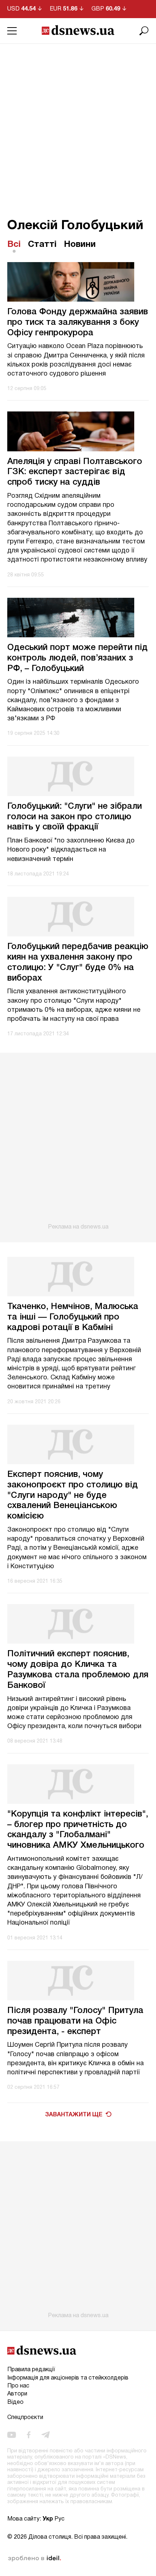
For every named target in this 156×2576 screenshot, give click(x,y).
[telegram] (46, 2435)
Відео (15, 2402)
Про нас (18, 2386)
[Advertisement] (78, 125)
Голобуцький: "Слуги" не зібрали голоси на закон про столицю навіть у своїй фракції (75, 817)
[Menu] (12, 31)
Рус (59, 2519)
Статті (42, 245)
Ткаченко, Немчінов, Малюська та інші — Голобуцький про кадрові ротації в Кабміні (73, 1317)
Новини (80, 245)
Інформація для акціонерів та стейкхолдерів (68, 2378)
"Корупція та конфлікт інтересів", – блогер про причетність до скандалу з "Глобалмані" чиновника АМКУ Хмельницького (78, 1830)
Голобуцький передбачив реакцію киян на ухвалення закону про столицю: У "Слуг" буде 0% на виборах (78, 962)
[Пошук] (144, 31)
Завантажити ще (74, 2115)
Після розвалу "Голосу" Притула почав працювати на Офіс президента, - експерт (75, 2021)
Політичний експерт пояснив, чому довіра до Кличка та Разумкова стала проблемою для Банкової (78, 1670)
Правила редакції (31, 2370)
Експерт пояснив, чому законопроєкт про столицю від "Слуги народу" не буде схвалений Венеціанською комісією (73, 1496)
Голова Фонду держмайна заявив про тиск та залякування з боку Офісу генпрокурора (78, 323)
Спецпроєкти (25, 2418)
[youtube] (12, 2435)
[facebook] (29, 2435)
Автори (17, 2394)
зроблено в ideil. (34, 2559)
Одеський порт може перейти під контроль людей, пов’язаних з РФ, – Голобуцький (77, 658)
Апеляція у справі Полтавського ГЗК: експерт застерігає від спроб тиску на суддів (75, 472)
